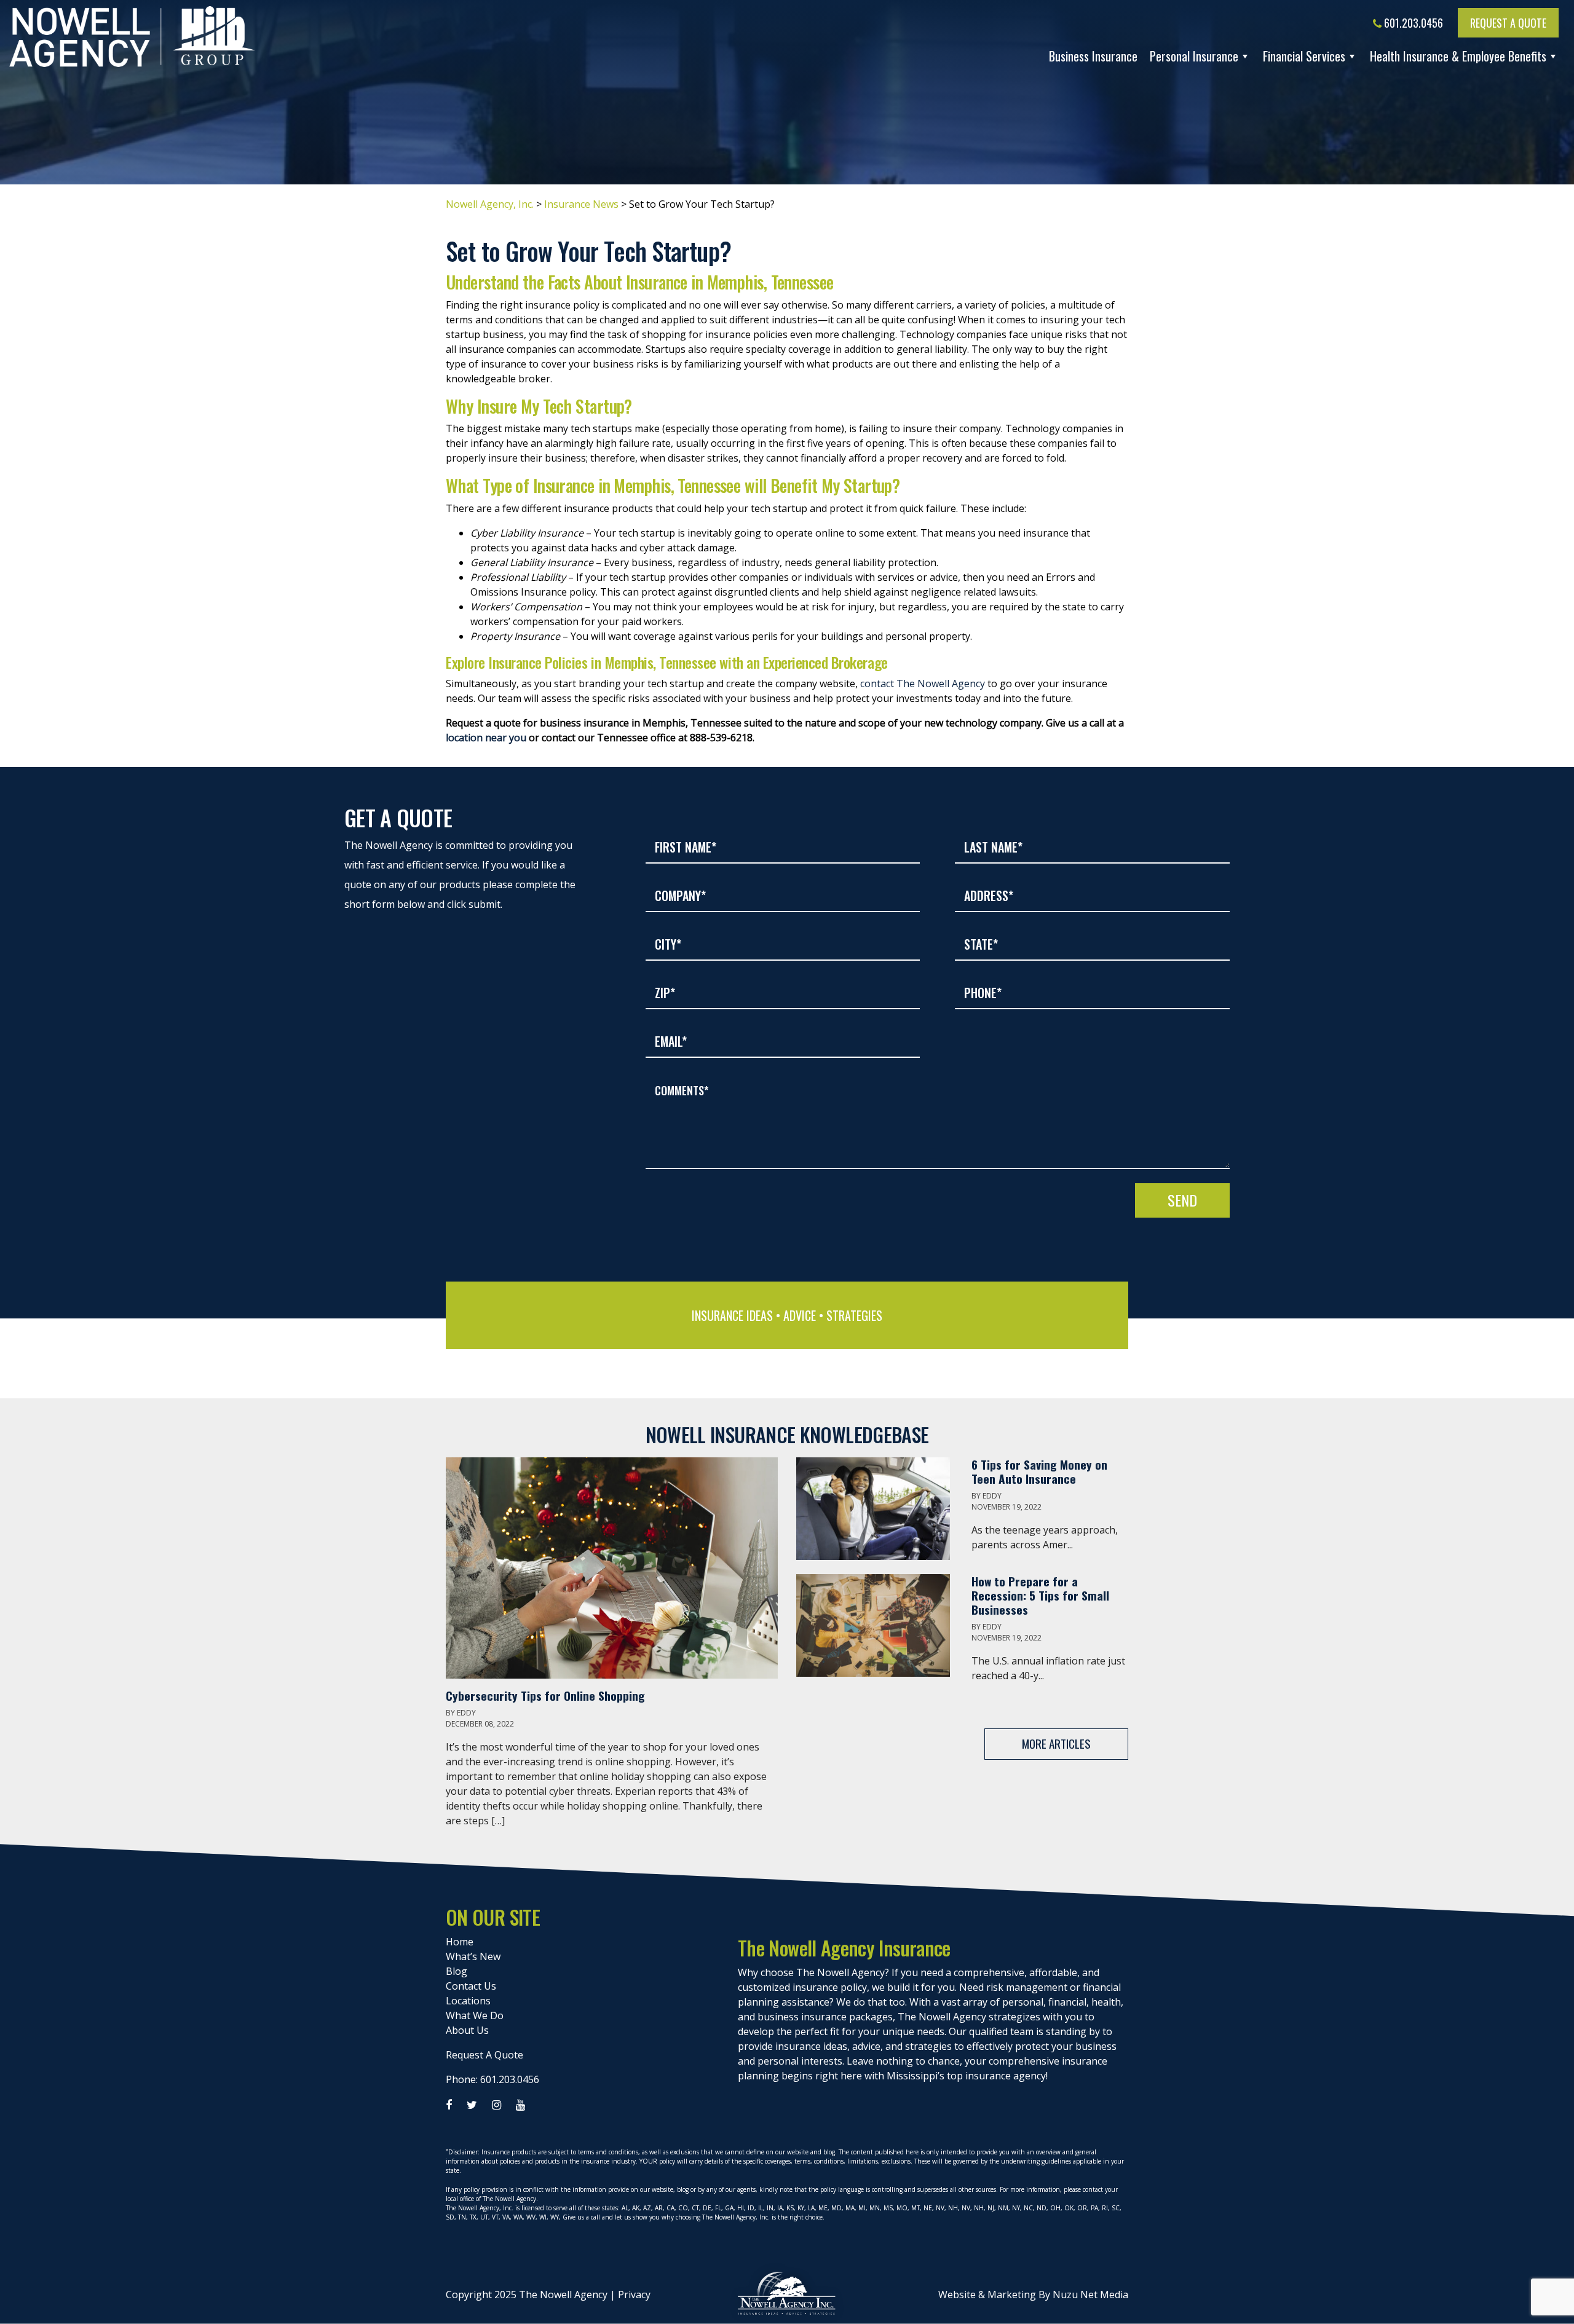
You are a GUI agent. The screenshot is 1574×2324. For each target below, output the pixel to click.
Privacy (634, 2294)
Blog (457, 1971)
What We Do (475, 2015)
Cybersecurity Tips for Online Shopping (547, 1696)
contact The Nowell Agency (923, 683)
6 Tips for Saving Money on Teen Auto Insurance (1039, 1471)
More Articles (1056, 1743)
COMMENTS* (682, 1090)
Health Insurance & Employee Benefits (1458, 56)
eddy (466, 1713)
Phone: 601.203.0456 (492, 2079)
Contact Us (471, 1986)
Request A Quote (484, 2055)
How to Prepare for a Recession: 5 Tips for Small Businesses (1040, 1595)
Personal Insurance (1194, 56)
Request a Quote (1508, 23)
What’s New (473, 1956)
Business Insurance (1093, 56)
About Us (467, 2030)
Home (460, 1942)
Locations (468, 2001)
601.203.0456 (1412, 23)
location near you (486, 738)
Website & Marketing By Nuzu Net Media (1033, 2294)
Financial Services (1304, 56)
